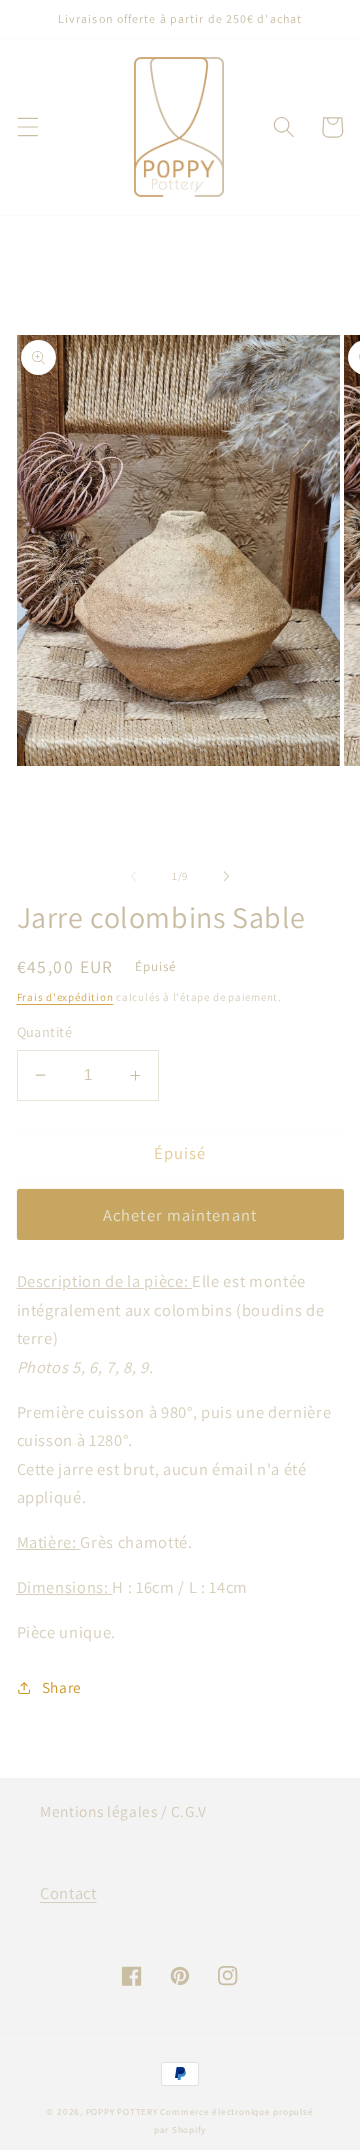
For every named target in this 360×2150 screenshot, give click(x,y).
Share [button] (62, 1687)
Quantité (45, 1031)
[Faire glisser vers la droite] (226, 876)
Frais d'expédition (65, 997)
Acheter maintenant (180, 1215)
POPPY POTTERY (122, 2112)
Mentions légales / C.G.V (123, 1811)
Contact (68, 1893)
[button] (27, 127)
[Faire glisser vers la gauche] (134, 876)
